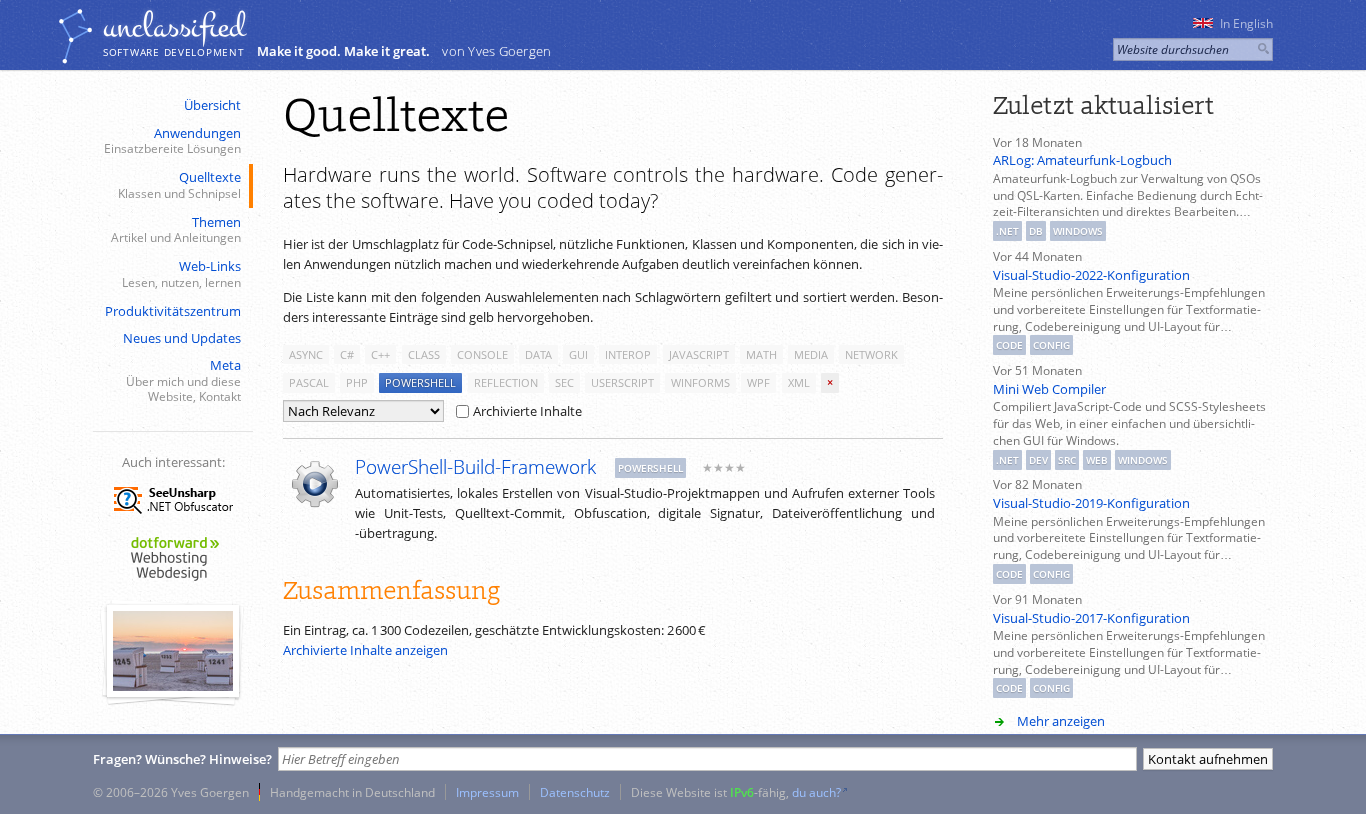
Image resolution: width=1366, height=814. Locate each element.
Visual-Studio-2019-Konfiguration (1091, 503)
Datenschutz (575, 792)
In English (1246, 23)
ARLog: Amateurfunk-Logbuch (1082, 160)
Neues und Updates (182, 338)
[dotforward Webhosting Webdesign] (173, 582)
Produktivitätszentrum (173, 311)
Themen (176, 229)
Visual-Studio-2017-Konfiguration (1091, 618)
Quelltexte (179, 184)
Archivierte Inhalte (527, 411)
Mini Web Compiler (1049, 389)
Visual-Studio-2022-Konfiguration (1091, 275)
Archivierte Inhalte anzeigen (365, 650)
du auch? (816, 792)
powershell (420, 382)
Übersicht (212, 105)
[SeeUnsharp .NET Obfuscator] (173, 517)
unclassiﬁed (174, 27)
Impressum (487, 792)
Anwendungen (172, 140)
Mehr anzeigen (1061, 721)
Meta (183, 380)
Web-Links (181, 273)
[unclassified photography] (173, 686)
